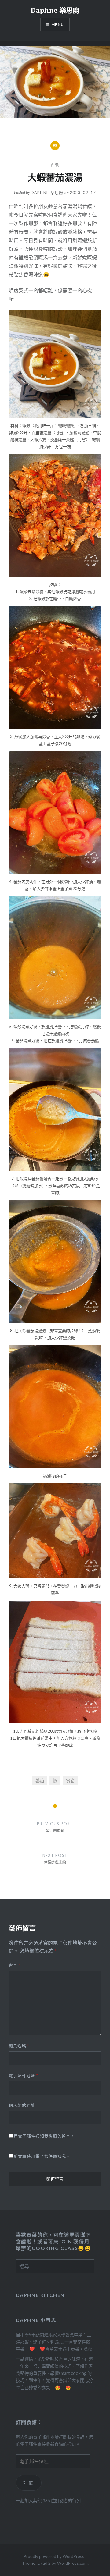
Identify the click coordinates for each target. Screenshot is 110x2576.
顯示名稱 (19, 2046)
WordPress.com (72, 2563)
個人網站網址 (22, 2105)
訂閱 (29, 2483)
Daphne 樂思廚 (55, 10)
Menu (58, 25)
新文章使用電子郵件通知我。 (42, 2156)
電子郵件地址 (24, 2076)
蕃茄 (40, 1781)
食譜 (70, 1781)
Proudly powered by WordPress (54, 2556)
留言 (15, 1965)
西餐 (55, 165)
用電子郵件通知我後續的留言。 (44, 2136)
